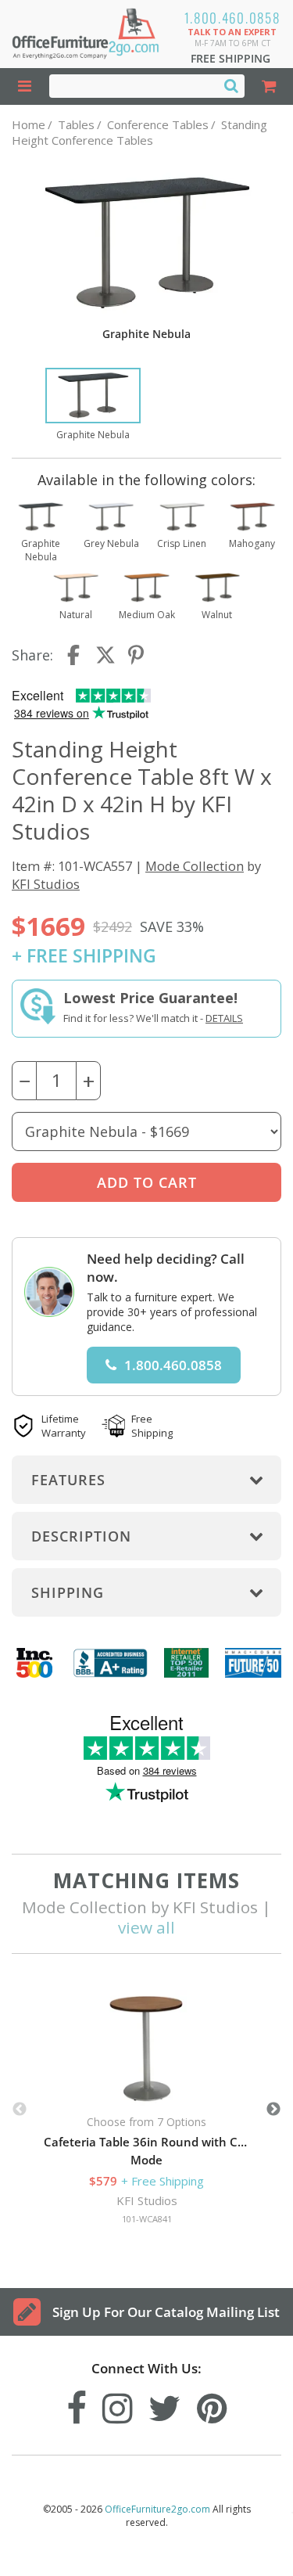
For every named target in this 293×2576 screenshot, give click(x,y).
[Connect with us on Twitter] (165, 2404)
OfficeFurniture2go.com (157, 2509)
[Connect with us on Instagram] (118, 2404)
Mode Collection (195, 866)
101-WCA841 (147, 2219)
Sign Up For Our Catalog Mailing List (166, 2312)
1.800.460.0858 (232, 18)
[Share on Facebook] (75, 655)
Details (224, 1018)
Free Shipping (230, 58)
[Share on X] (105, 655)
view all (146, 1927)
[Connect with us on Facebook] (77, 2404)
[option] (93, 405)
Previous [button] (20, 2110)
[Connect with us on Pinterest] (212, 2404)
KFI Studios (46, 884)
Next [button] (273, 2110)
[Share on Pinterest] (137, 655)
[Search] (231, 85)
